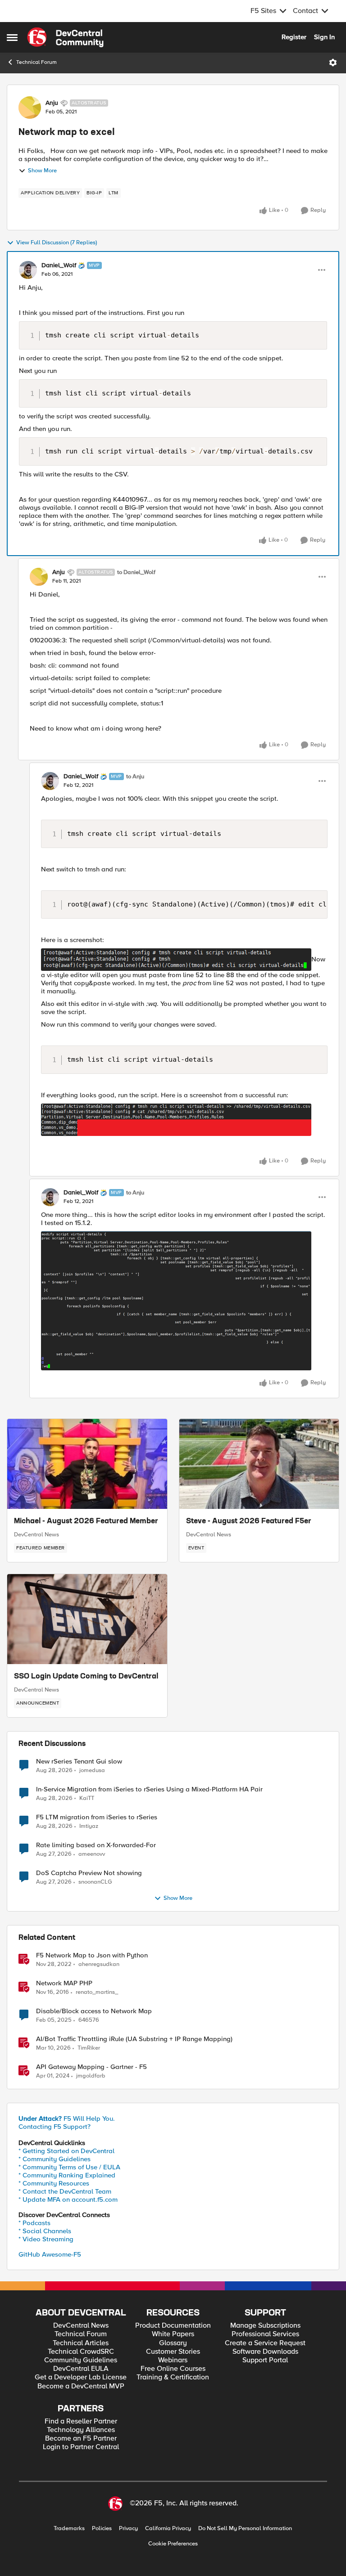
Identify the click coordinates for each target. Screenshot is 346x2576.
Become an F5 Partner (81, 2439)
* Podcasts (34, 2223)
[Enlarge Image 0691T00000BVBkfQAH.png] (176, 960)
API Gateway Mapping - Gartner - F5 (91, 2067)
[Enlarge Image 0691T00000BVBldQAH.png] (176, 1120)
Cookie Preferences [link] (173, 2544)
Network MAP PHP (64, 1983)
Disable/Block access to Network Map (94, 2011)
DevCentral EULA (81, 2369)
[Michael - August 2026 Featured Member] (87, 1464)
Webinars (173, 2360)
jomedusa (92, 1770)
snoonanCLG (95, 1882)
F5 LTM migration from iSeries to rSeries (97, 1817)
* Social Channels (45, 2231)
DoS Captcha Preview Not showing (89, 1873)
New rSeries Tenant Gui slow (79, 1761)
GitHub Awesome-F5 (50, 2254)
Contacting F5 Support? (55, 2127)
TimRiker (89, 2048)
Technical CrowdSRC (81, 2352)
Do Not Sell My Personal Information (245, 2529)
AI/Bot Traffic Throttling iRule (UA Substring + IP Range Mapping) (134, 2039)
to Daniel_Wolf (136, 572)
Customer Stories (173, 2352)
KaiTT (87, 1798)
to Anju (135, 777)
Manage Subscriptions (265, 2326)
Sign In (324, 37)
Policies (102, 2529)
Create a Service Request (265, 2343)
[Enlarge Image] (184, 1301)
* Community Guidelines (55, 2159)
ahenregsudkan (99, 1964)
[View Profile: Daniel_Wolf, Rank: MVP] (28, 270)
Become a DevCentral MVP (81, 2386)
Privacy (128, 2529)
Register (294, 37)
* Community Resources (54, 2183)
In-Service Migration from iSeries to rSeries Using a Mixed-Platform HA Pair (149, 1789)
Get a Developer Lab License (81, 2377)
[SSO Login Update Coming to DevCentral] (87, 1619)
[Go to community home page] (65, 37)
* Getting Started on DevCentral (66, 2151)
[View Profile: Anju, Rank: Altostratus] (30, 108)
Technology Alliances (81, 2430)
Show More (42, 171)
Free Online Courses (173, 2369)
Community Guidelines (81, 2360)
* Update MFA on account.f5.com (68, 2199)
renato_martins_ (97, 1992)
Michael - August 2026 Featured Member (86, 1521)
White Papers (173, 2334)
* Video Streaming (46, 2239)
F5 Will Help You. (67, 2118)
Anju (52, 103)
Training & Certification (173, 2377)
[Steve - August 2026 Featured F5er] (259, 1464)
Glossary (173, 2343)
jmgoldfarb (91, 2076)
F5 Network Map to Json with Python (92, 1955)
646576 (89, 2020)
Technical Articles (81, 2343)
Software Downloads (265, 2352)
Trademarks (69, 2529)
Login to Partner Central (81, 2447)
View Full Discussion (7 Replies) (57, 243)
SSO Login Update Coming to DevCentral (86, 1677)
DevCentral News (36, 1535)
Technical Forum (36, 62)
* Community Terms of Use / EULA (69, 2167)
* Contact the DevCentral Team (65, 2191)
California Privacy (168, 2529)
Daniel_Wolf (59, 265)
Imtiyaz (89, 1826)
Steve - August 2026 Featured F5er (249, 1521)
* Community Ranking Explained (67, 2175)
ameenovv (92, 1854)
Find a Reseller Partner (81, 2421)
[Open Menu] (333, 63)
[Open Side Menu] (12, 37)
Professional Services (265, 2334)
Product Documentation (173, 2326)
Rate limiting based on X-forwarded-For (96, 1845)
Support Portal (265, 2360)
